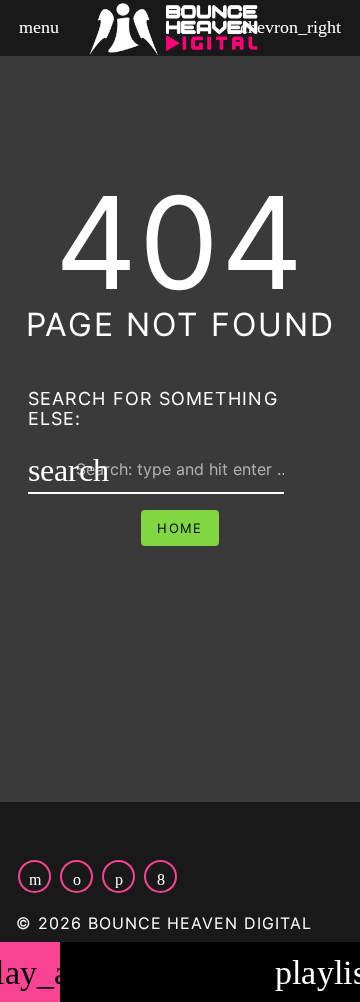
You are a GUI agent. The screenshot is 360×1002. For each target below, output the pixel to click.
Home (179, 528)
